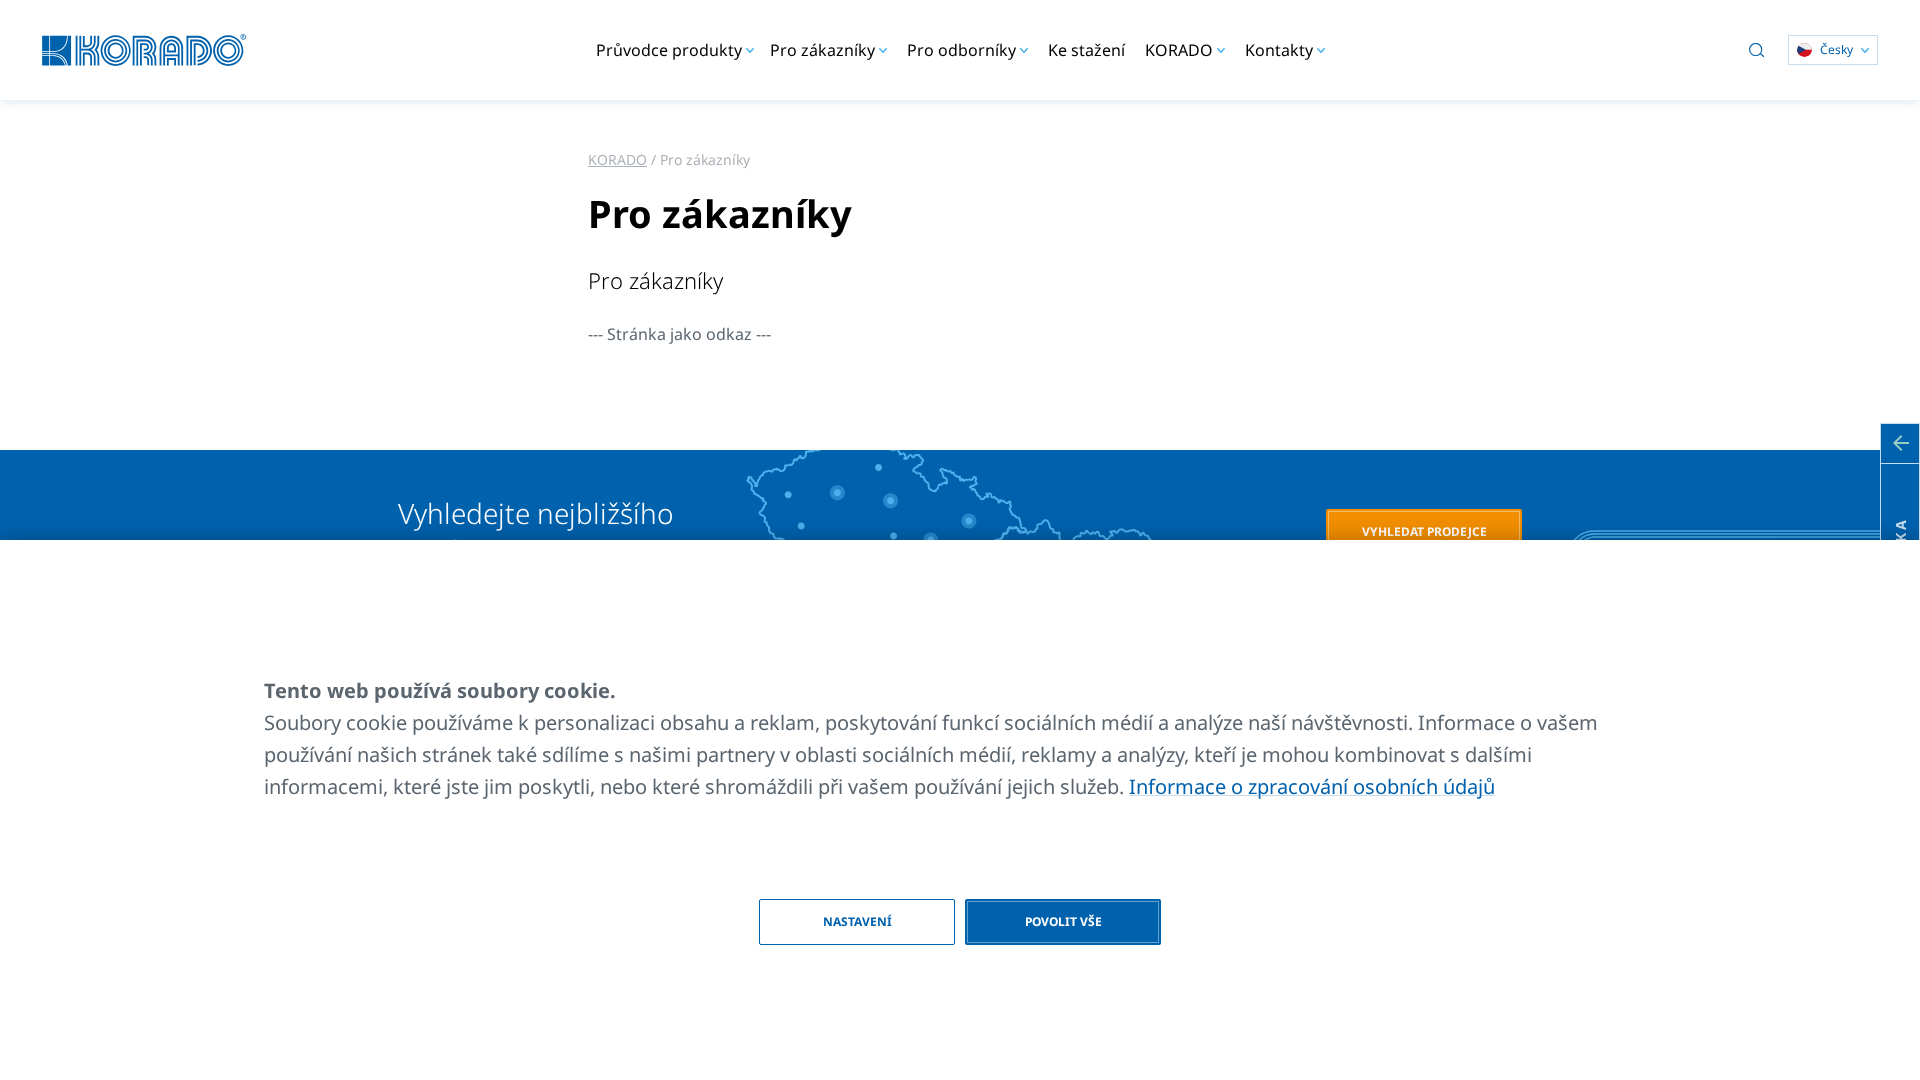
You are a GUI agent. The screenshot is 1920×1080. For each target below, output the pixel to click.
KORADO (617, 159)
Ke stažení (1086, 50)
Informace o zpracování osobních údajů (1312, 786)
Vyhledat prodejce (1424, 531)
